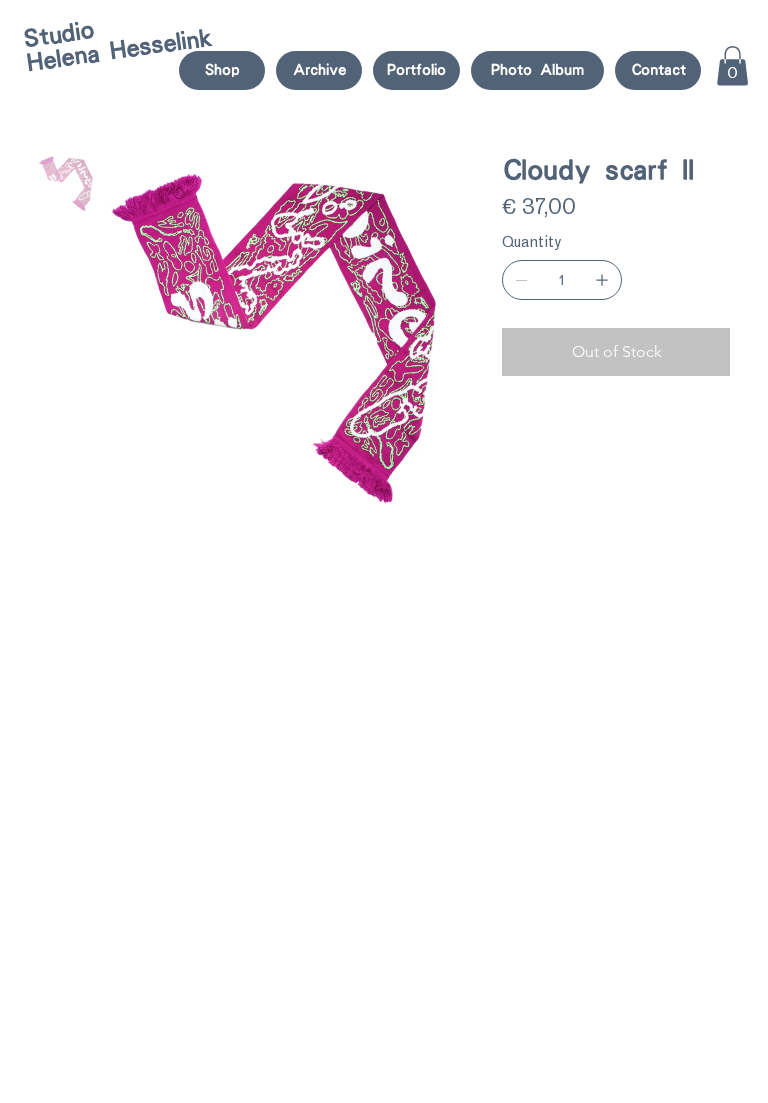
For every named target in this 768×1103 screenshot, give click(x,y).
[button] (732, 65)
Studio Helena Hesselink (118, 45)
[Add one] (602, 280)
